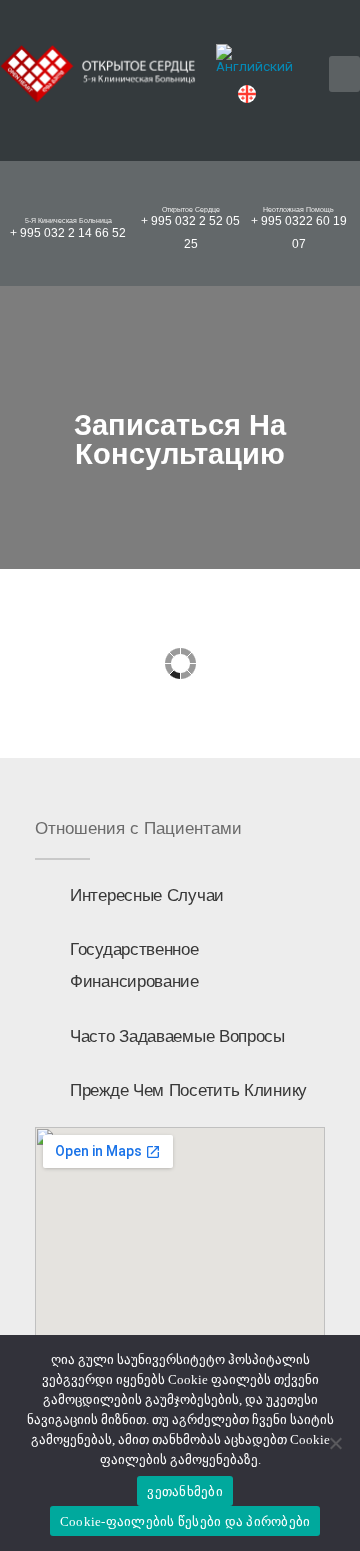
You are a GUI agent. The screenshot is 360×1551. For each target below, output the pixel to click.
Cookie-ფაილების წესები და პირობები (185, 1521)
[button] (344, 74)
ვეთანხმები (185, 1491)
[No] (335, 1443)
